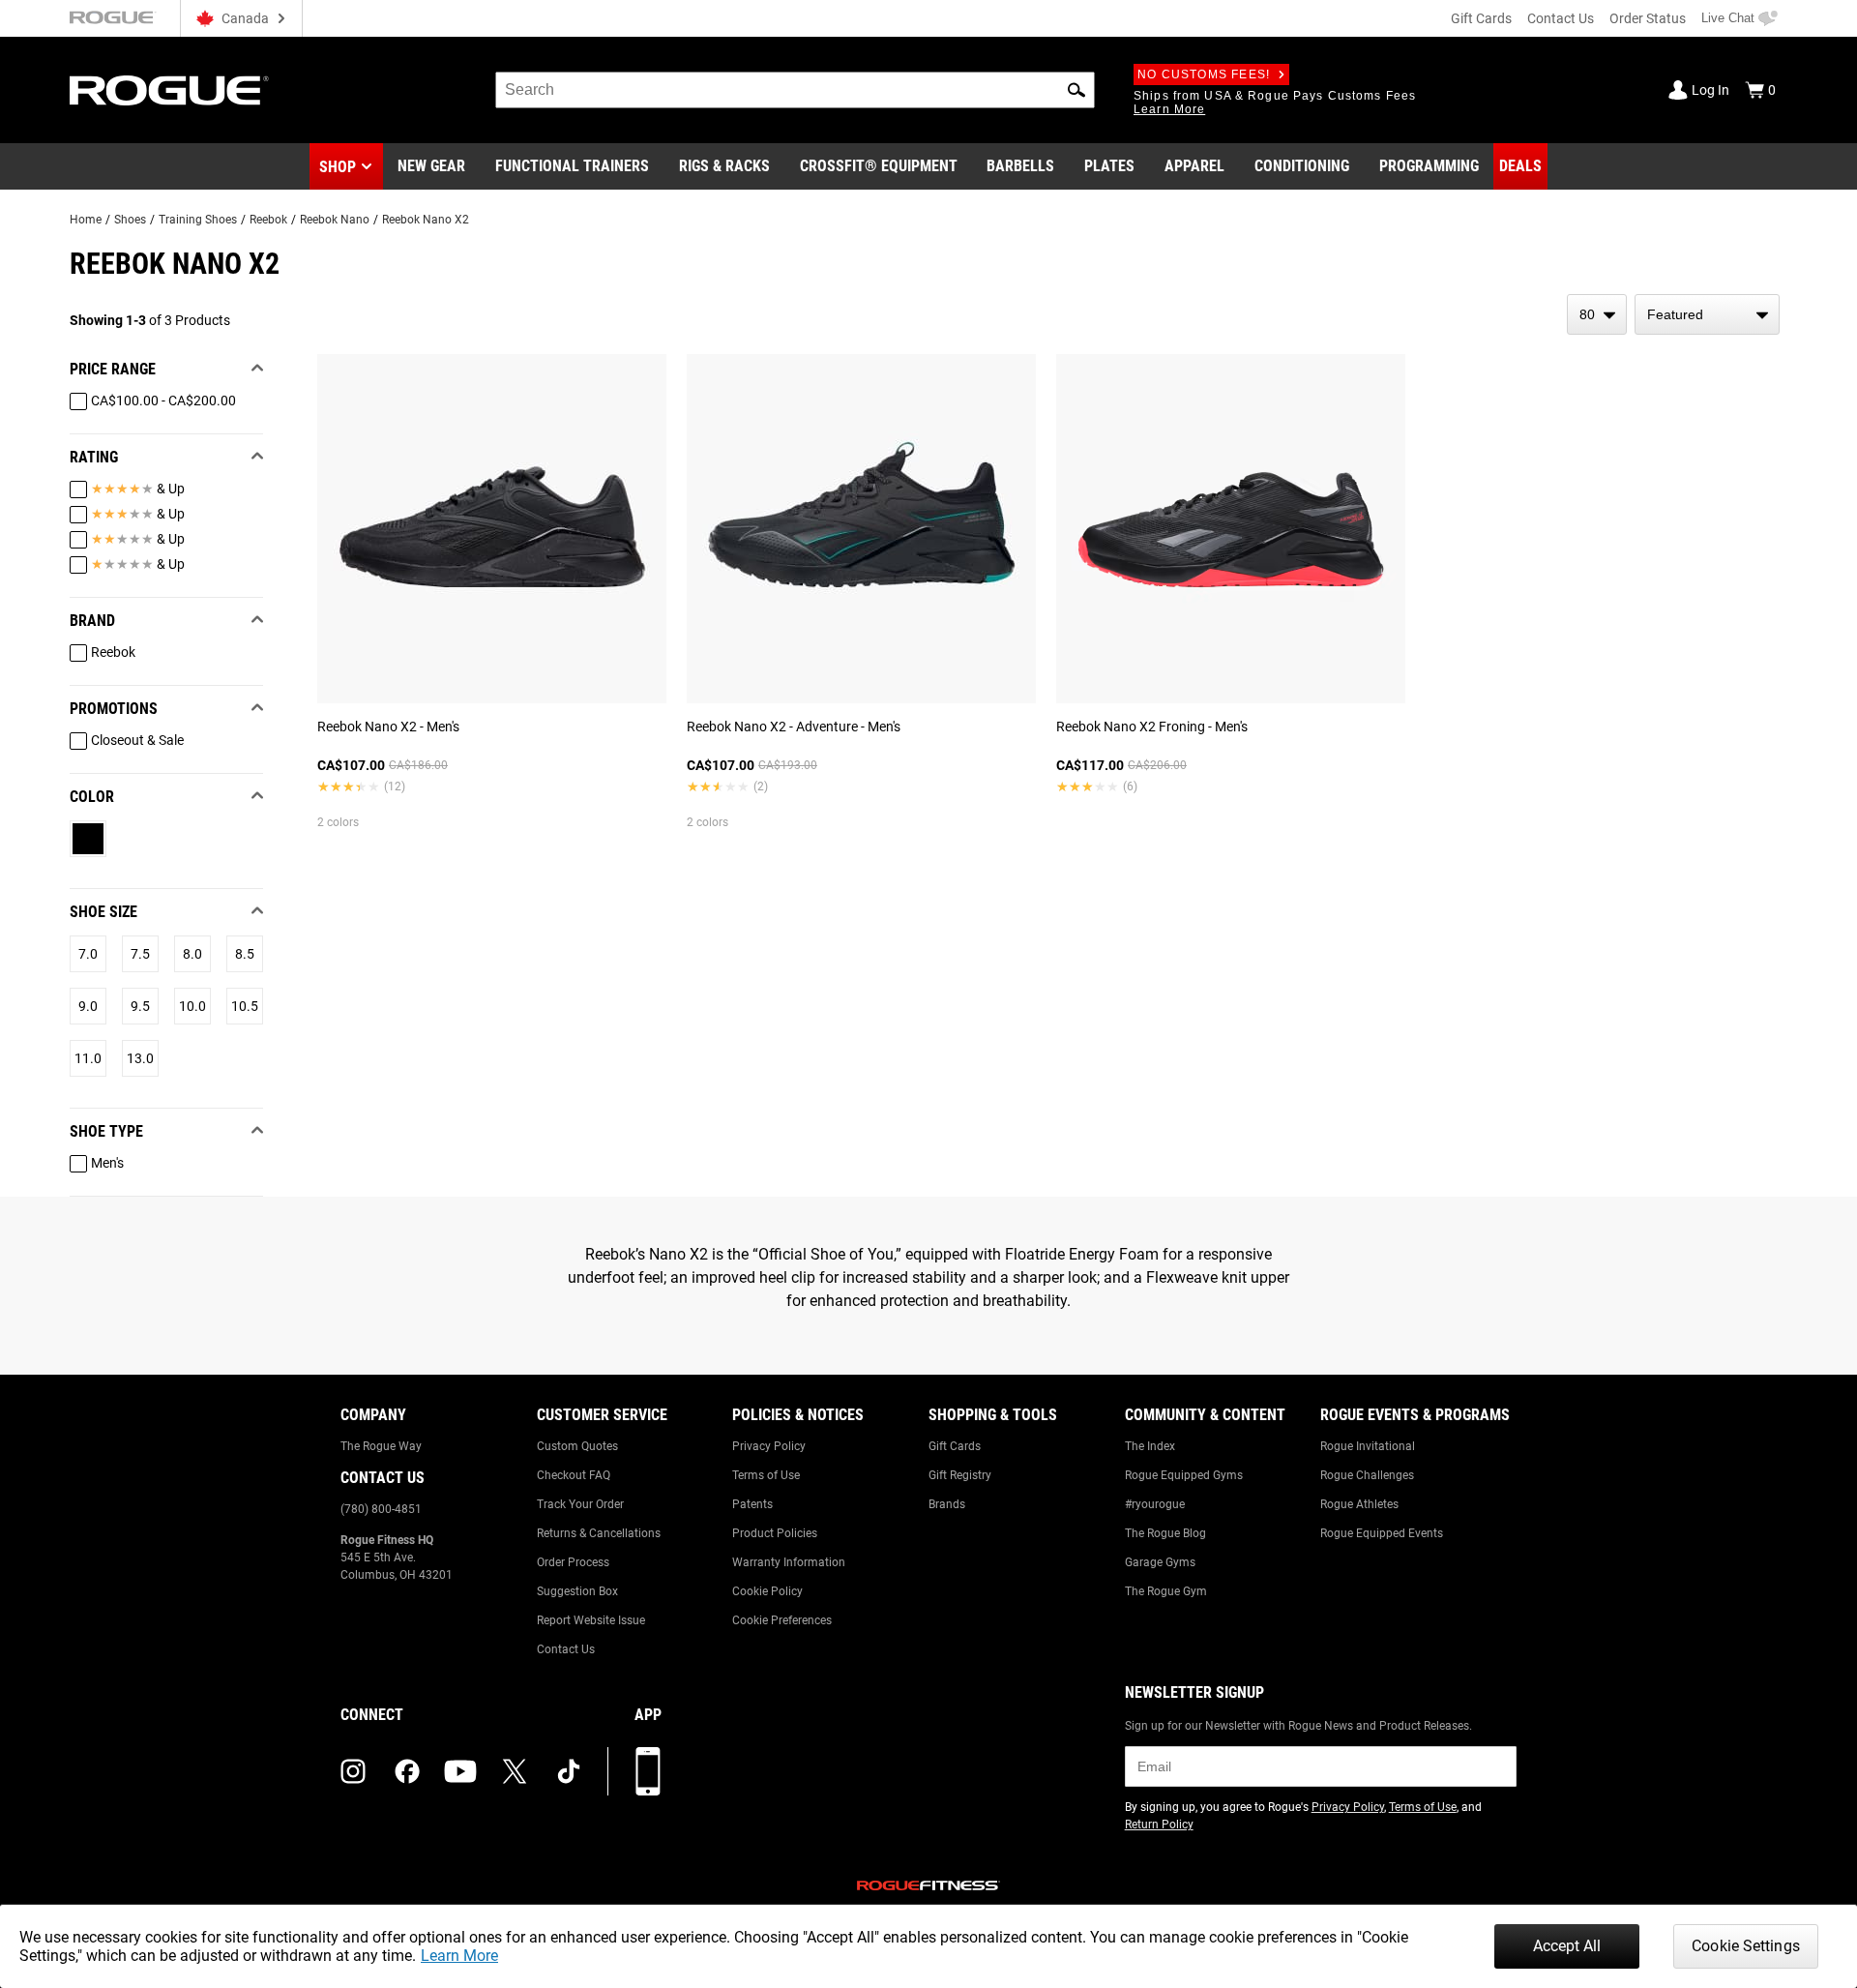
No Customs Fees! (1204, 74)
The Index (1150, 1446)
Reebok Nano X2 (426, 220)
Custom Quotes (577, 1446)
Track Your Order (580, 1504)
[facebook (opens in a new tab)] (407, 1771)
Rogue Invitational (1368, 1446)
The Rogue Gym (1166, 1591)
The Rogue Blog (1165, 1533)
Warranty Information (789, 1562)
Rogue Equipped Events (1382, 1533)
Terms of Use (766, 1475)
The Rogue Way (381, 1446)
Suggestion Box (577, 1591)
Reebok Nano (335, 220)
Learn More (459, 1956)
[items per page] (1597, 314)
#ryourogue (1155, 1504)
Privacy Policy (769, 1446)
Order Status (1648, 18)
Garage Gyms (1160, 1562)
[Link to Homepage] (169, 90)
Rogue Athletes (1359, 1504)
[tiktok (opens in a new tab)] (569, 1771)
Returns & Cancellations (599, 1533)
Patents (752, 1504)
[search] (795, 90)
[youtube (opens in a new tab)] (460, 1771)
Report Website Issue (591, 1620)
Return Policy (1159, 1825)
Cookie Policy (767, 1591)
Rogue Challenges (1367, 1475)
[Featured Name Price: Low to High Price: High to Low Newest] (1707, 314)
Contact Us (1561, 18)
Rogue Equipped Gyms (1184, 1475)
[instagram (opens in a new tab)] (353, 1771)
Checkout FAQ (574, 1475)
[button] (1076, 90)
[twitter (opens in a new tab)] (515, 1771)
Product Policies (775, 1533)
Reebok (268, 220)
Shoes (130, 220)
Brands (947, 1504)
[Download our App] (648, 1771)
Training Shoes (198, 220)
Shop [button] (338, 167)
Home (86, 220)
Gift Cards (1481, 18)
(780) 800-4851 (381, 1509)
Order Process (573, 1562)
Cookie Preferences (782, 1620)
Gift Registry (960, 1475)
